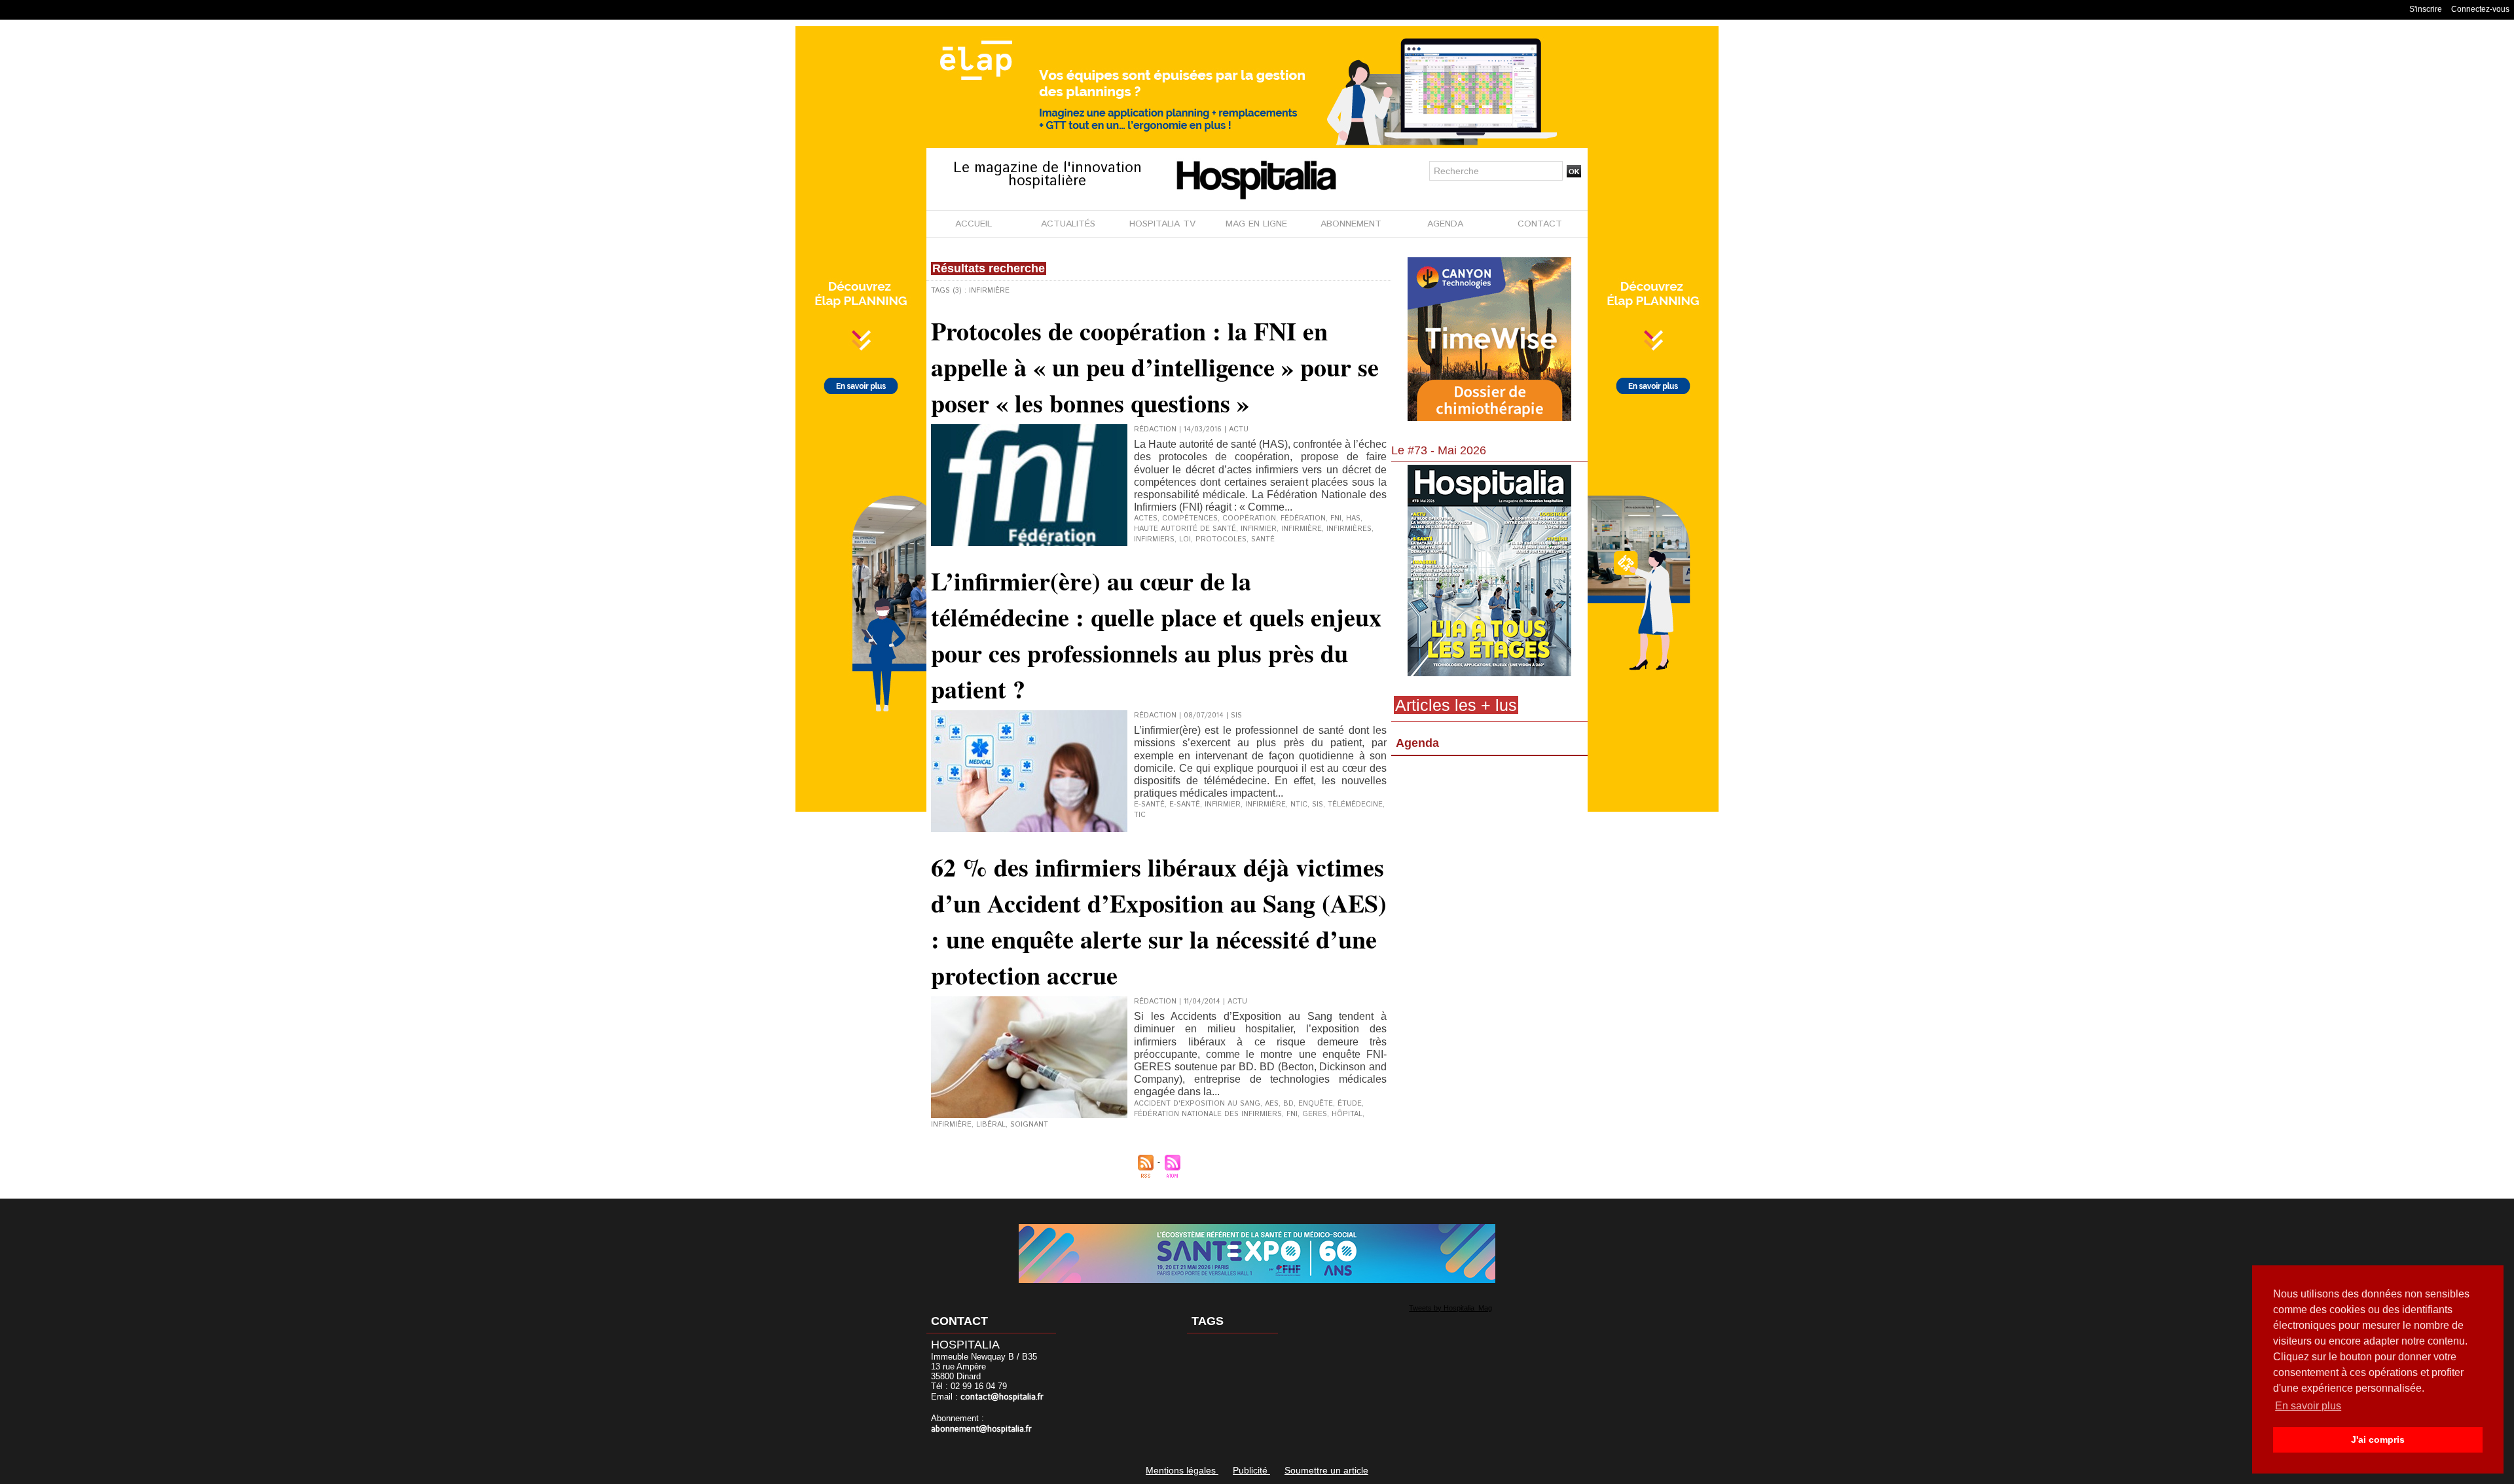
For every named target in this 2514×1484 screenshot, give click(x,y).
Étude (1350, 1104)
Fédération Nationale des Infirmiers (1208, 1114)
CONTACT (1540, 224)
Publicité (1251, 1470)
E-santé (1185, 805)
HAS (1353, 518)
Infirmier (1259, 529)
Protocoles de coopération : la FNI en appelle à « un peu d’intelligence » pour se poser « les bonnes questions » (1155, 367)
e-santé (1149, 805)
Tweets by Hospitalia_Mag (1450, 1308)
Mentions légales (1182, 1470)
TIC (1140, 815)
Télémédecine (1355, 805)
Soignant (1029, 1125)
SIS (1318, 805)
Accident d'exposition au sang (1197, 1104)
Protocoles (1221, 539)
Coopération (1249, 518)
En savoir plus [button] (2308, 1406)
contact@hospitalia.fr (1002, 1397)
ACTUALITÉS (1068, 224)
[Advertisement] (1489, 867)
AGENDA (1445, 224)
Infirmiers (1154, 539)
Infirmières (1349, 529)
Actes (1146, 518)
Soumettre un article (1326, 1470)
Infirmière (1302, 529)
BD (1288, 1104)
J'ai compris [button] (2378, 1439)
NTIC (1299, 805)
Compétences (1190, 518)
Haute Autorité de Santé (1185, 529)
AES (1272, 1104)
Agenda (1417, 743)
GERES (1315, 1114)
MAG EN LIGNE (1256, 224)
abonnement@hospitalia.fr (981, 1429)
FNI (1336, 518)
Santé (1263, 539)
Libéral (991, 1125)
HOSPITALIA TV (1162, 224)
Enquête (1316, 1104)
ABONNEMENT (1351, 224)
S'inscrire (2426, 9)
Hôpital (1347, 1114)
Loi (1185, 539)
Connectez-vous (2480, 9)
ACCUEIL (974, 224)
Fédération (1303, 518)
